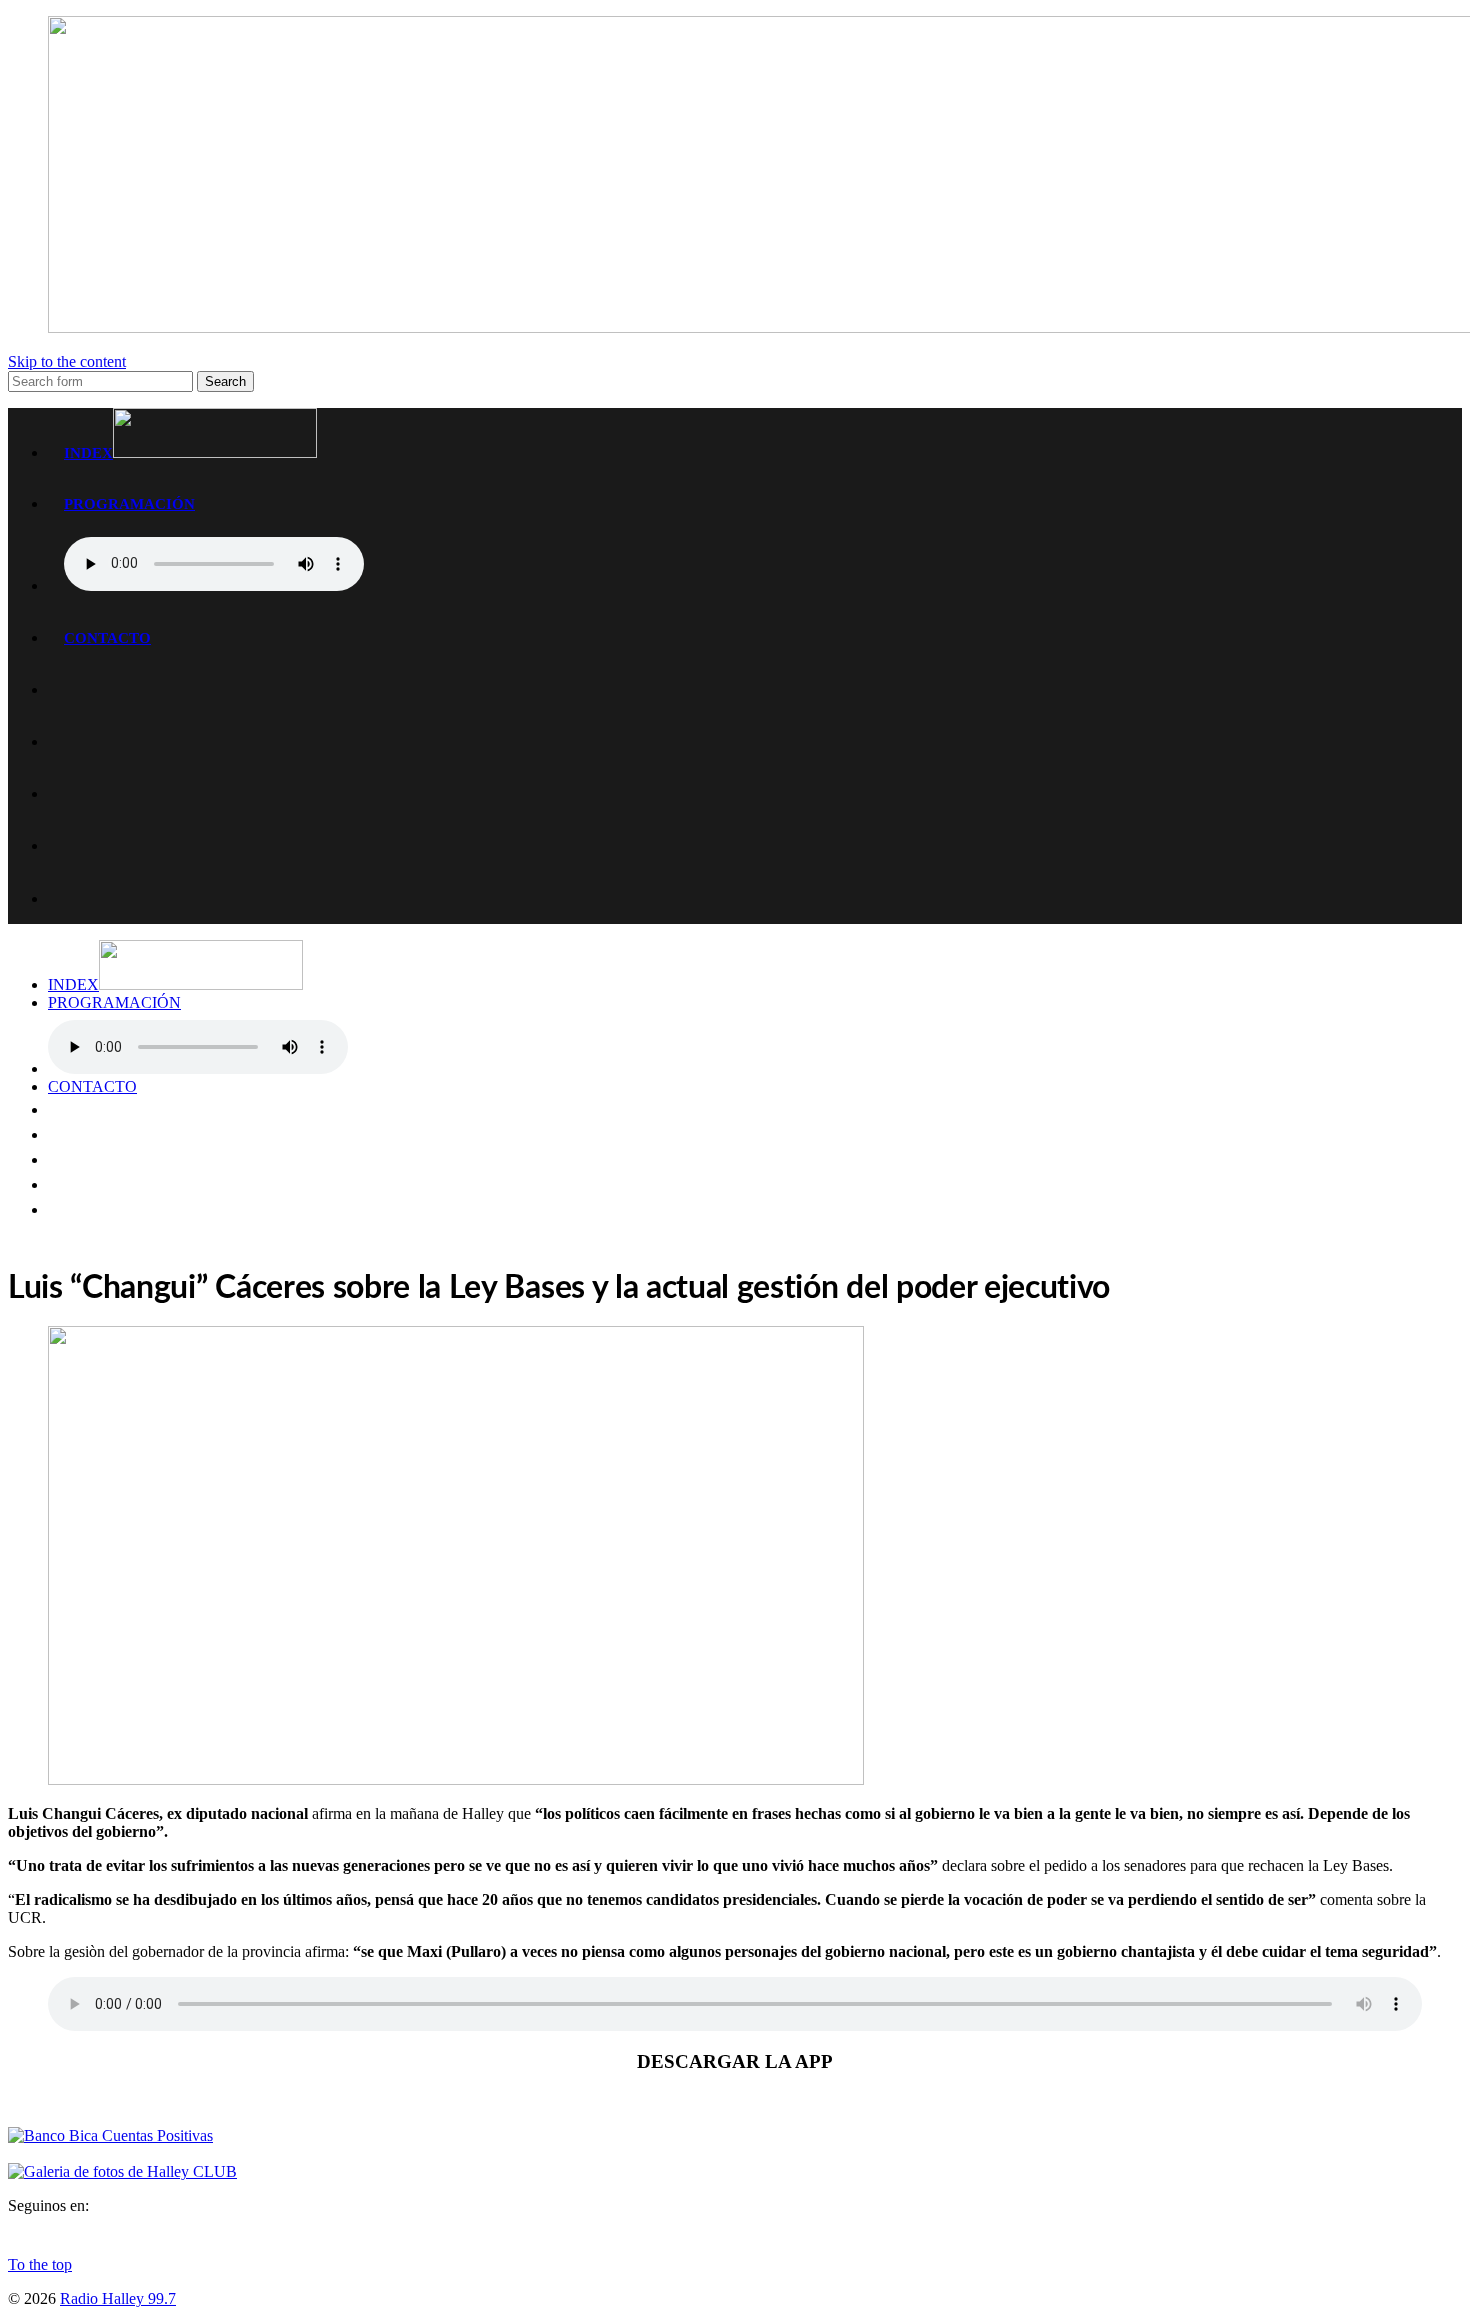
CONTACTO (107, 637)
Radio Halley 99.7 (118, 2298)
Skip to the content (67, 361)
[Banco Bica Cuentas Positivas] (110, 2135)
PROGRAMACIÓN (129, 503)
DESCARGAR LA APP (735, 2061)
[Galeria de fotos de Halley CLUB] (122, 2171)
